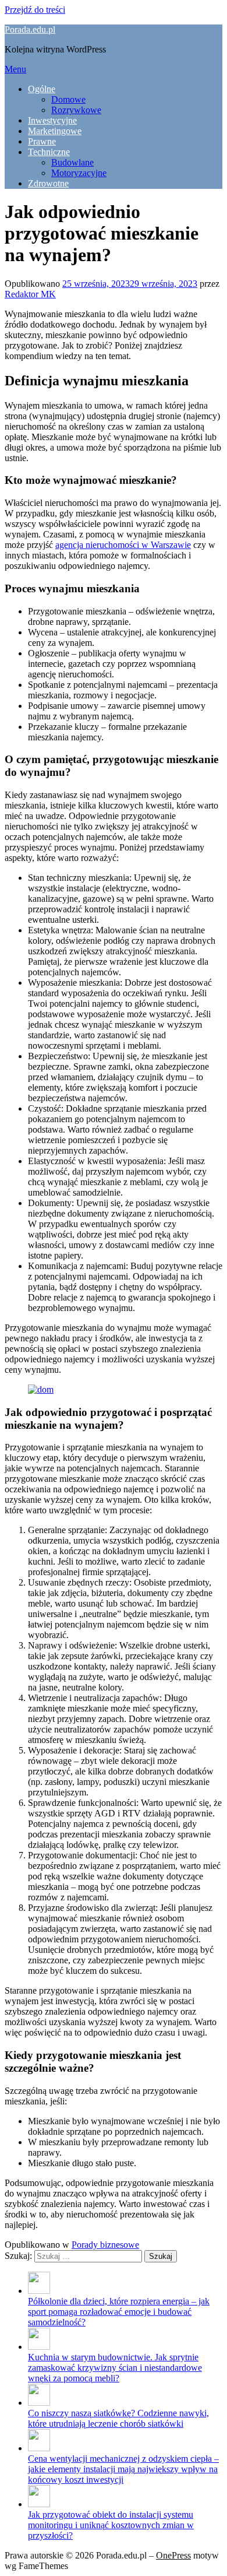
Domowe (68, 99)
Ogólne (42, 89)
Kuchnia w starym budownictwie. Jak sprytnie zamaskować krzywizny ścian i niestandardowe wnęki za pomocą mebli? (115, 2368)
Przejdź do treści (35, 10)
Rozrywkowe (76, 110)
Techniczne (49, 152)
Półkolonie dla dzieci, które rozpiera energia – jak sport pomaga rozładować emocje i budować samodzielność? (119, 2312)
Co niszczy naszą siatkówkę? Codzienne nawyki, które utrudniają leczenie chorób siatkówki (118, 2418)
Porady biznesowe (105, 2245)
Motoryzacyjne (79, 173)
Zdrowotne (48, 183)
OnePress (173, 2555)
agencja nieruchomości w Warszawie (123, 545)
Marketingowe (55, 131)
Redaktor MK (30, 294)
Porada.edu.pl (30, 29)
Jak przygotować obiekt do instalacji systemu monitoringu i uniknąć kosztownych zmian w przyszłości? (111, 2525)
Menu (15, 69)
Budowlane (72, 162)
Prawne (42, 141)
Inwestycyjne (52, 120)
